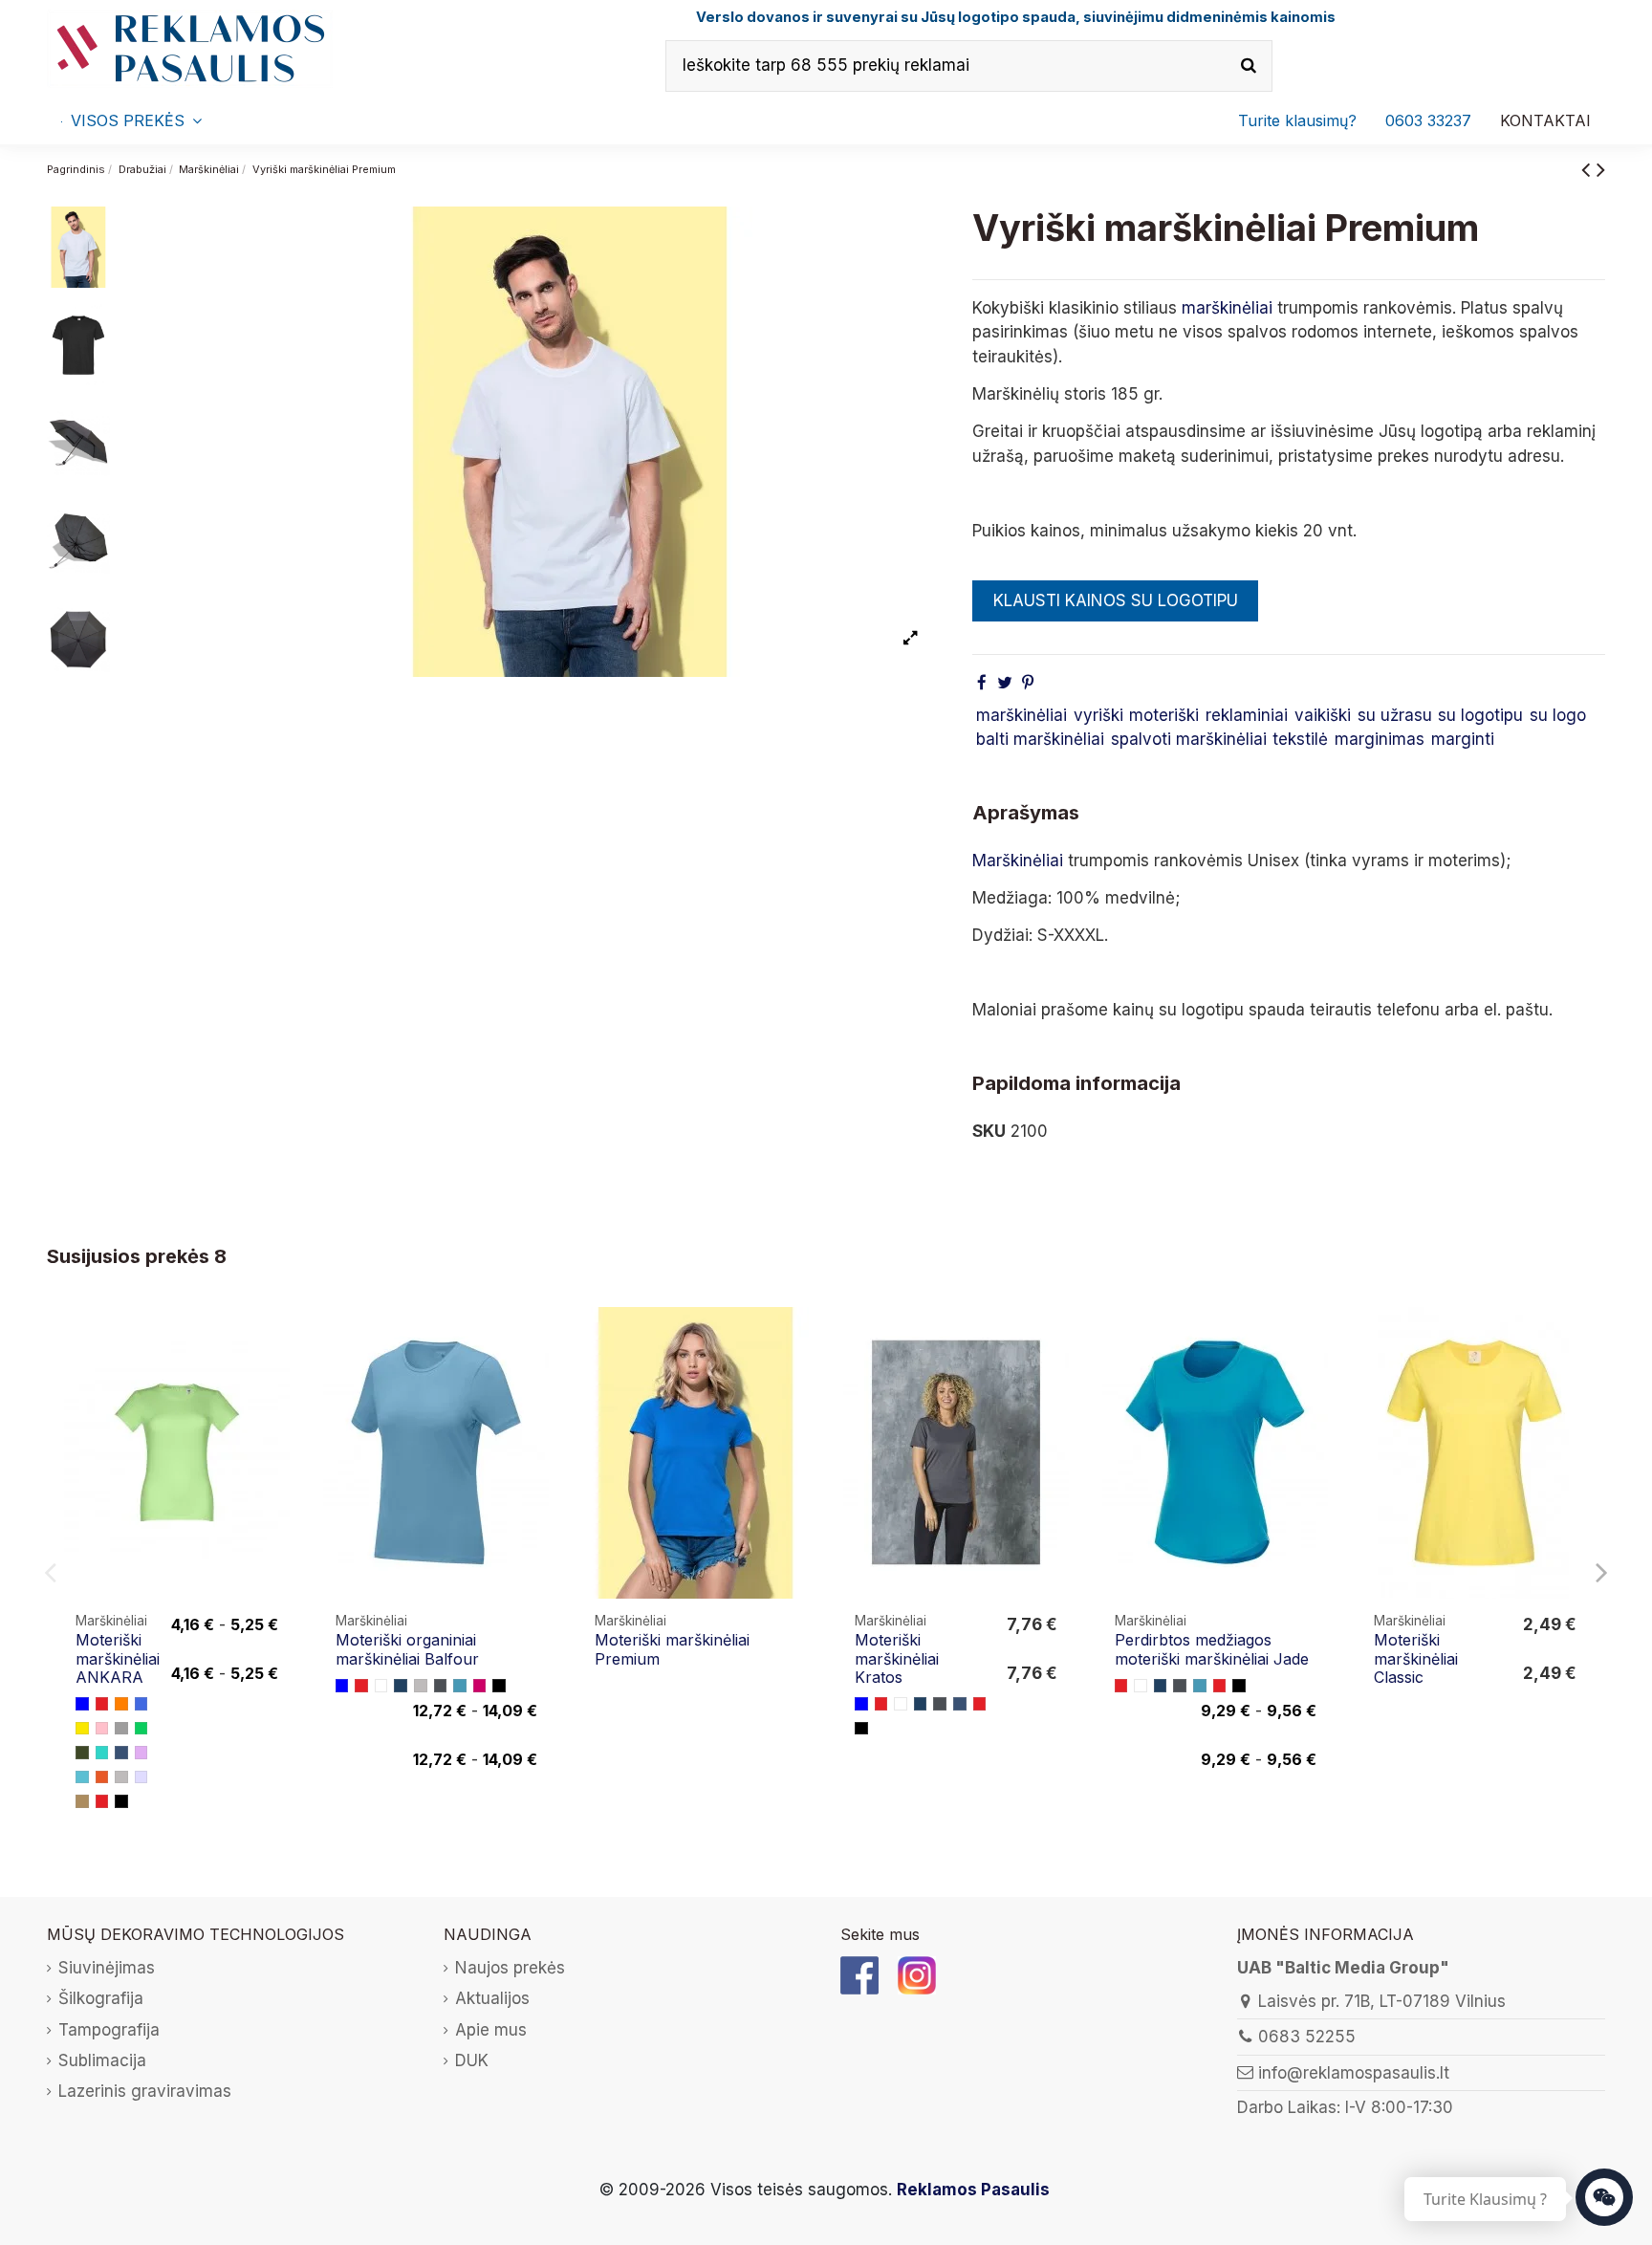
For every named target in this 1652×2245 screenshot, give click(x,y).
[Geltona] (82, 1729)
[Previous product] (1589, 169)
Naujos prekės (510, 1968)
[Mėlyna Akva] (82, 1777)
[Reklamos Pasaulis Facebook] (859, 1974)
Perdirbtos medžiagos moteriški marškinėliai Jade (1212, 1649)
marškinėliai (1227, 308)
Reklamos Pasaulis (973, 2190)
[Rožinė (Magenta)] (480, 1686)
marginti (1463, 739)
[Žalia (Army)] (82, 1753)
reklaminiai (1247, 715)
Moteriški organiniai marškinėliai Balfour (407, 1649)
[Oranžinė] (121, 1704)
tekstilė (1300, 739)
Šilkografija (101, 1998)
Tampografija (109, 2030)
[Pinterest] (1028, 683)
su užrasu (1395, 715)
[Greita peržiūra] (277, 1375)
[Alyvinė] (141, 1753)
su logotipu (1480, 715)
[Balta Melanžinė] (141, 1777)
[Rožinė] (102, 1729)
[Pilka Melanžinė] (421, 1686)
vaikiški (1323, 715)
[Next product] (1601, 169)
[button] (1428, 120)
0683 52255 (1307, 2037)
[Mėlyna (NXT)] (460, 1686)
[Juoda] (121, 1801)
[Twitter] (1005, 683)
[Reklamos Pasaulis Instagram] (917, 1974)
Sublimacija (102, 2060)
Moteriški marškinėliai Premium (672, 1649)
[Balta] (381, 1686)
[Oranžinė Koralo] (102, 1777)
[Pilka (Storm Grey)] (441, 1686)
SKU (989, 1131)
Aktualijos (492, 1998)
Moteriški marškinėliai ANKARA (118, 1658)
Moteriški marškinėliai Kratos (897, 1658)
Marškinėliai (1018, 861)
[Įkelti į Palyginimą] (277, 1339)
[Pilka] (121, 1729)
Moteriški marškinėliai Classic (1416, 1658)
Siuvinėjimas (107, 1968)
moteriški (1164, 715)
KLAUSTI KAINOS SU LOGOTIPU (1116, 600)
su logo (1558, 715)
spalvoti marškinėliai (1189, 739)
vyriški (1098, 715)
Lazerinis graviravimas (145, 2091)
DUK (472, 2060)
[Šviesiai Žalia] (141, 1729)
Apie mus (491, 2030)
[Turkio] (102, 1753)
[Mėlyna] (82, 1704)
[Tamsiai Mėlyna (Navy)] (401, 1686)
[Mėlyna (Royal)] (141, 1704)
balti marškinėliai (1040, 739)
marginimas (1380, 739)
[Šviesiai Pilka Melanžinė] (121, 1777)
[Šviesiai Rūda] (82, 1801)
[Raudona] (102, 1704)
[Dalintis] (982, 683)
